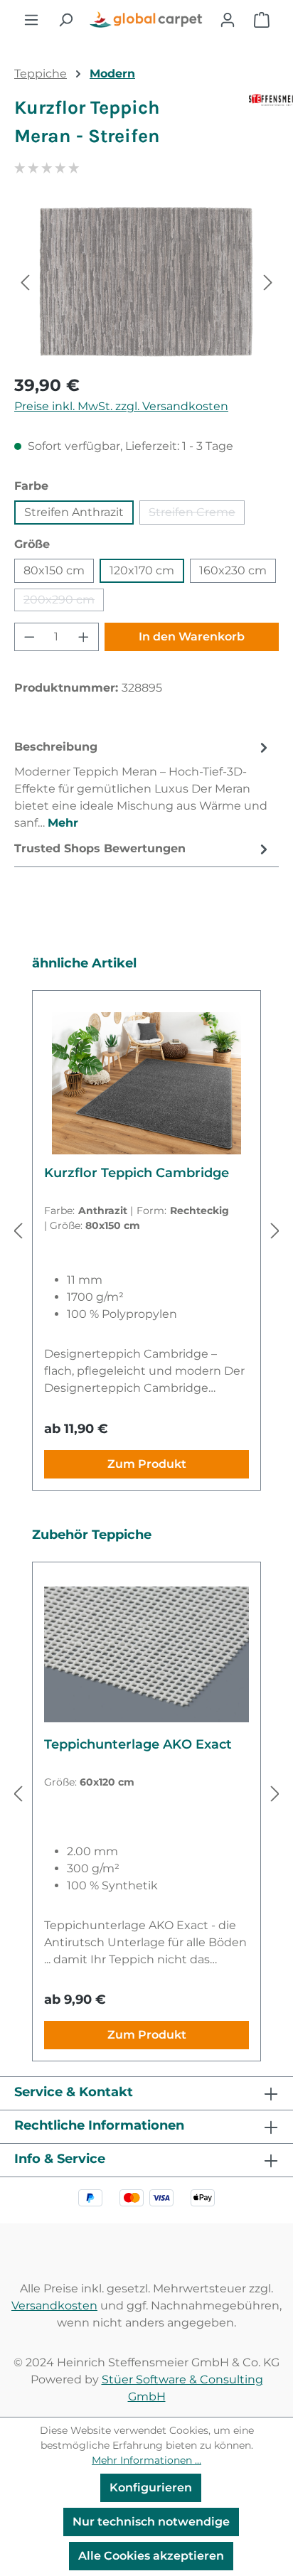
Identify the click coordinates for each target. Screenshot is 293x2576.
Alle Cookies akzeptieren (151, 2556)
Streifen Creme (197, 515)
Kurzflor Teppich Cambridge (137, 1173)
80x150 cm (54, 570)
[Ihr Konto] (228, 20)
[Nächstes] (268, 282)
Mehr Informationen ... (146, 2460)
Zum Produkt (147, 1464)
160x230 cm (233, 570)
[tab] (143, 784)
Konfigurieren (151, 2488)
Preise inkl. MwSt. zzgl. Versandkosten (121, 406)
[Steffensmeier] (264, 128)
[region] (146, 282)
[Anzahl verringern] (29, 637)
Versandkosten (54, 2306)
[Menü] (31, 20)
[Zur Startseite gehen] (146, 20)
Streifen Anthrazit (74, 512)
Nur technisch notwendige (151, 2522)
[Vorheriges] (25, 282)
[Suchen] (65, 20)
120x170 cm (142, 570)
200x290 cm (64, 602)
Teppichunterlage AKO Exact (138, 1744)
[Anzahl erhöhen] (84, 637)
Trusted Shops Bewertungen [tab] (100, 848)
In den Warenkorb (192, 637)
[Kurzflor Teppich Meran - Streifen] (146, 282)
